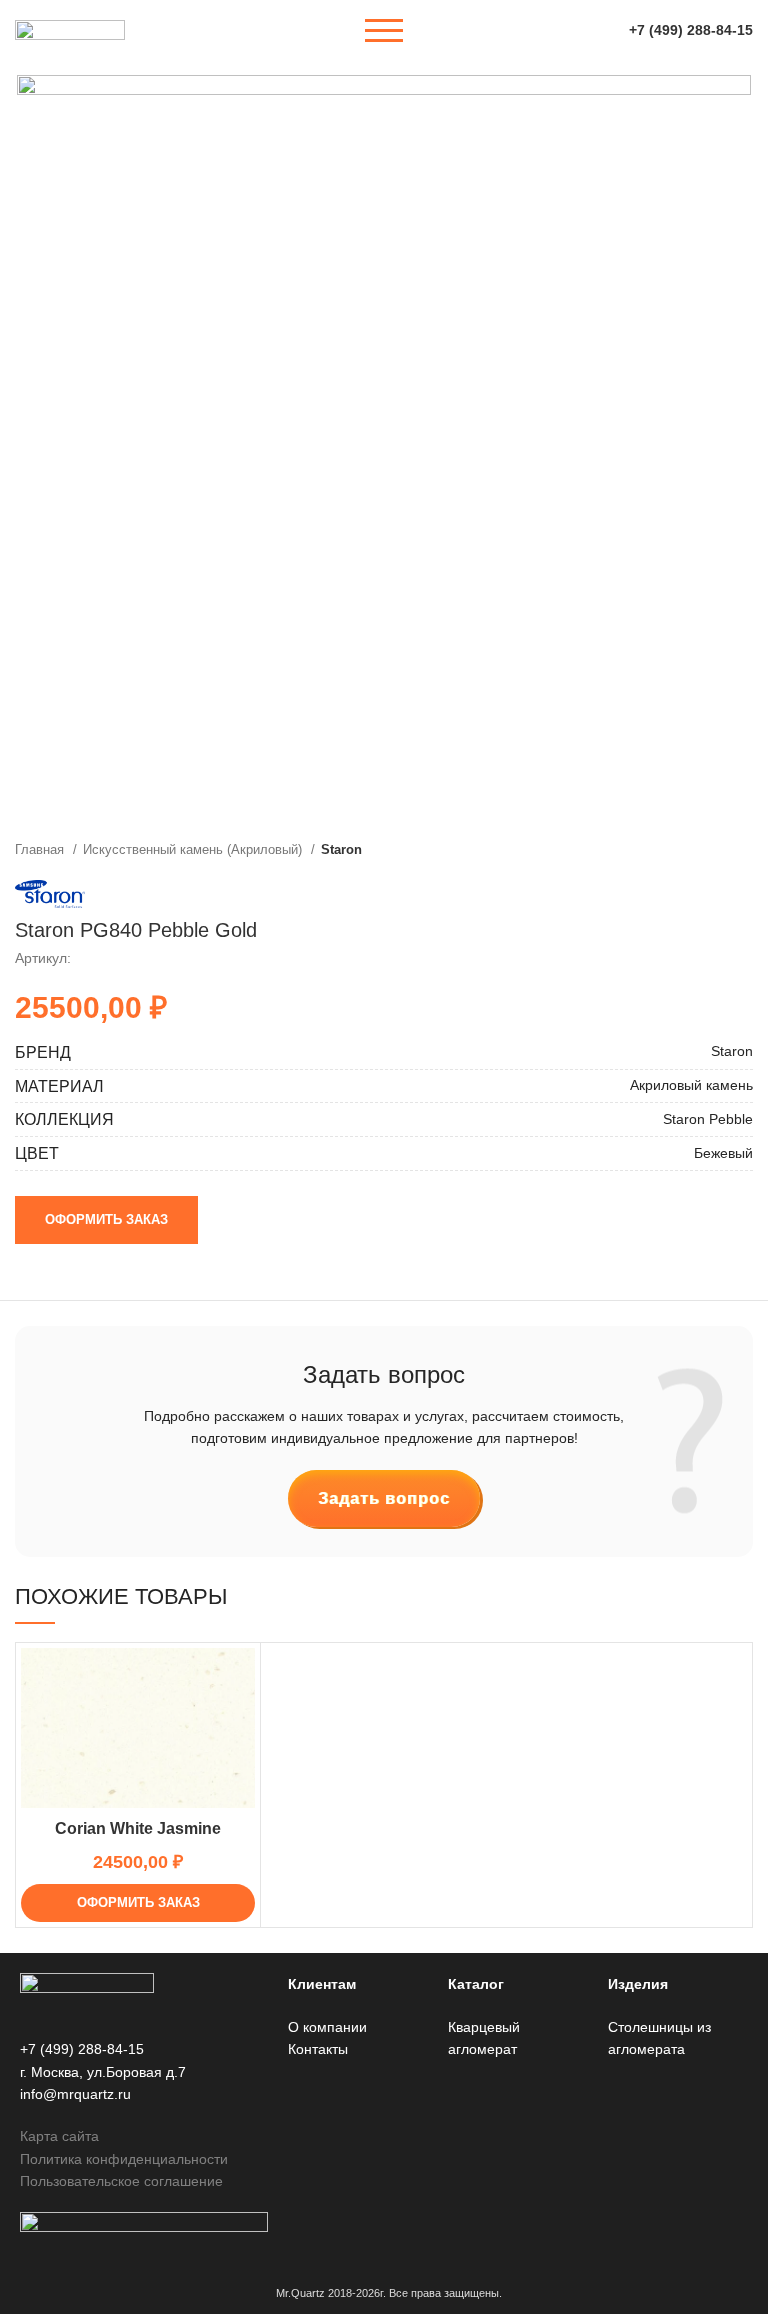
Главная (41, 849)
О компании (327, 2027)
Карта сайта (59, 2136)
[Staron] (50, 894)
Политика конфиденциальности (124, 2159)
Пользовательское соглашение (121, 2181)
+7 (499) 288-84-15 (691, 30)
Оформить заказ (106, 1219)
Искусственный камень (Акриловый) (194, 849)
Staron (341, 849)
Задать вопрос (384, 1498)
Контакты (318, 2049)
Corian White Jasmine (138, 1828)
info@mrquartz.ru (75, 2094)
